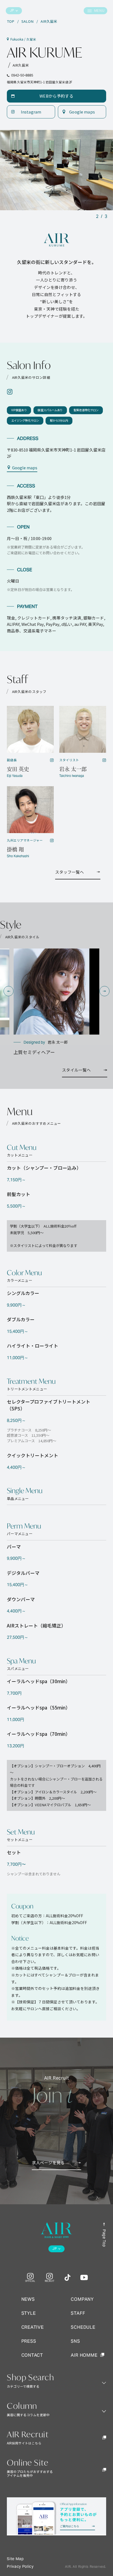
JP (12, 11)
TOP (11, 21)
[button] (9, 991)
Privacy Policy (20, 2567)
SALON (27, 21)
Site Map (15, 2559)
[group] (56, 1002)
